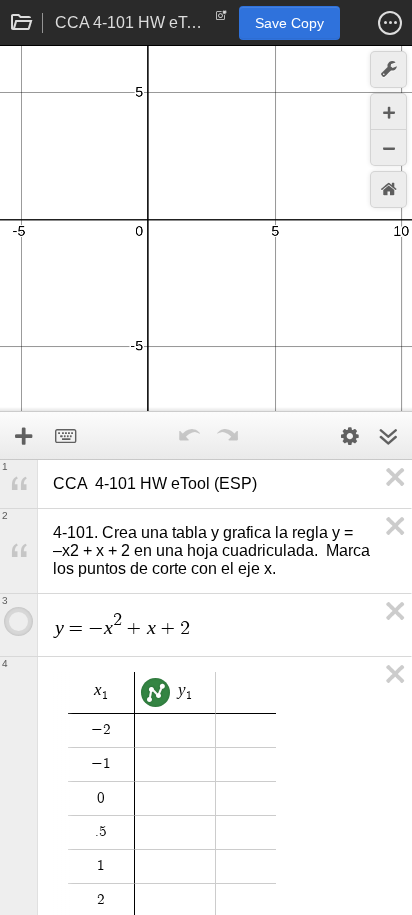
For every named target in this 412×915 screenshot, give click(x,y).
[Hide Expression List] (388, 436)
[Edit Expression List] (350, 436)
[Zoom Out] (388, 147)
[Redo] (227, 436)
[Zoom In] (388, 111)
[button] (390, 23)
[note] (221, 20)
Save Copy (289, 23)
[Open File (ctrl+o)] (22, 23)
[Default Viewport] (388, 189)
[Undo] (189, 436)
